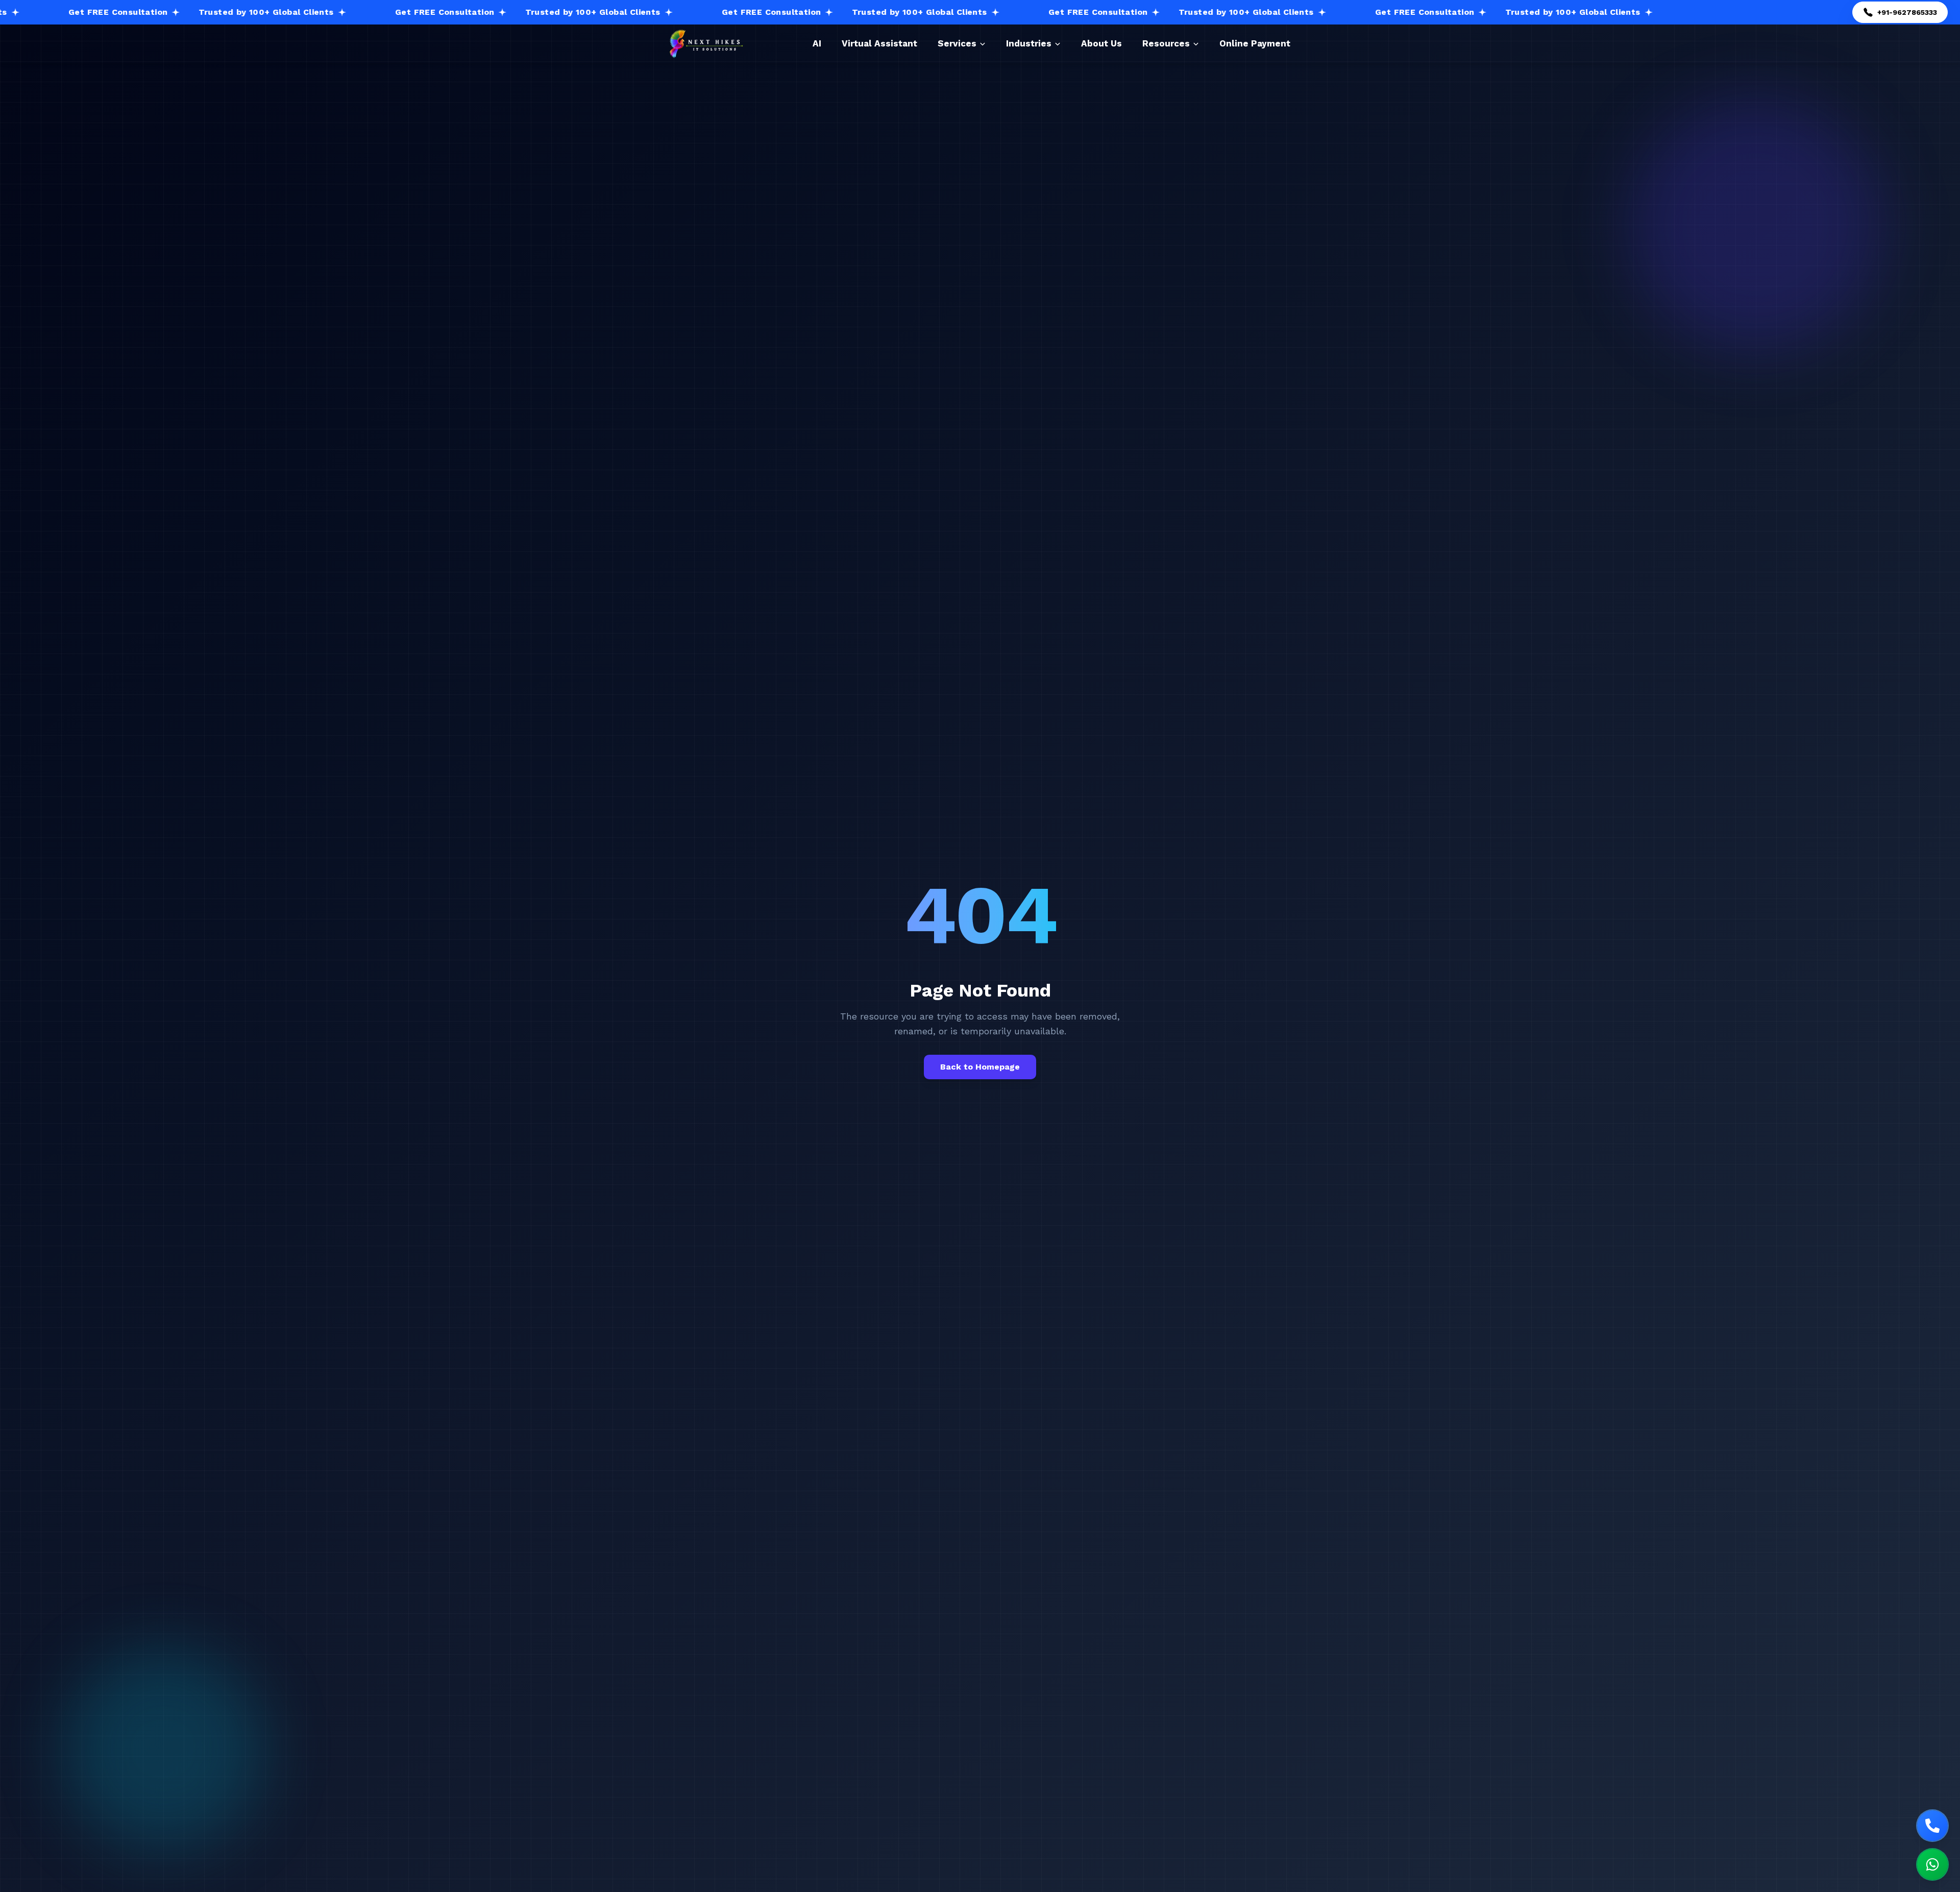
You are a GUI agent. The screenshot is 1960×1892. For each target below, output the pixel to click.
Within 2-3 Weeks (1105, 987)
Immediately (1034, 987)
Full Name (1018, 770)
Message (1015, 1067)
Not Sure (1028, 1006)
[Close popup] (1218, 699)
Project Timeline (1030, 976)
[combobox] (1007, 870)
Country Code (1025, 854)
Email (1010, 812)
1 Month (1169, 987)
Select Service (1025, 895)
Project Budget (1027, 936)
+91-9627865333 (880, 1029)
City (1007, 1025)
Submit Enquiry (1100, 1163)
